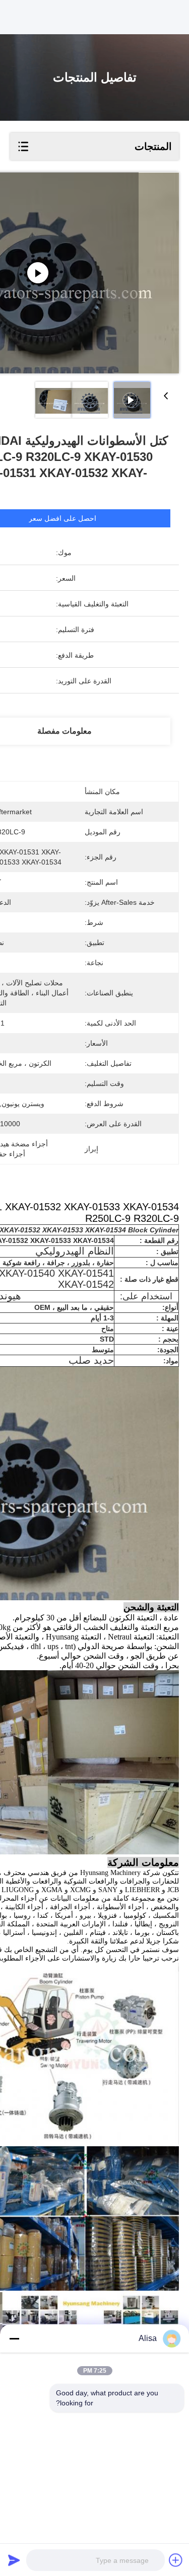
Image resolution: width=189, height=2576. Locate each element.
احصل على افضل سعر (62, 518)
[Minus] (14, 2338)
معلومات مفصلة (65, 731)
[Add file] (176, 2560)
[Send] (14, 2560)
